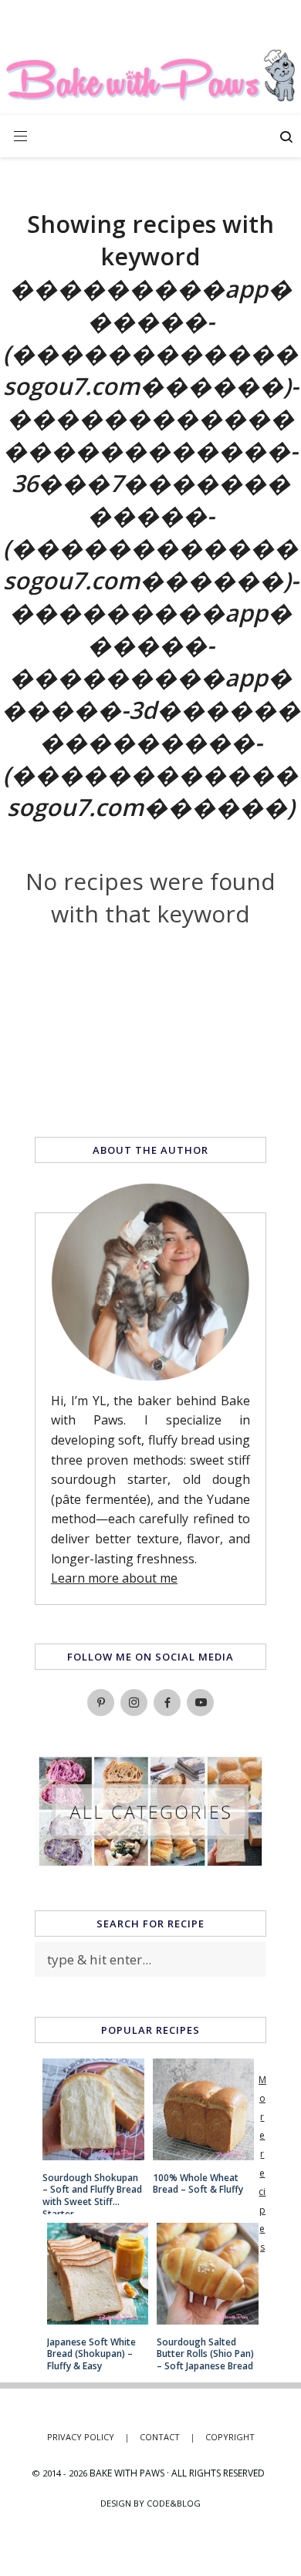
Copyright (230, 2437)
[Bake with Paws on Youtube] (200, 1703)
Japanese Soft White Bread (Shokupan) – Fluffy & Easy (91, 2354)
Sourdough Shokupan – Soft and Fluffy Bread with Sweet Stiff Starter (92, 2190)
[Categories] (150, 1863)
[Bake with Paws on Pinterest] (101, 1703)
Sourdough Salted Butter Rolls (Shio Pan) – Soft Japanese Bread (205, 2354)
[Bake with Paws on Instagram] (134, 1703)
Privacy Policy (88, 2437)
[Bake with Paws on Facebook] (167, 1703)
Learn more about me (114, 1578)
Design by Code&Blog (150, 2503)
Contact (167, 2437)
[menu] (20, 136)
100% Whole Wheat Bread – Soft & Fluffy (198, 2184)
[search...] (286, 138)
